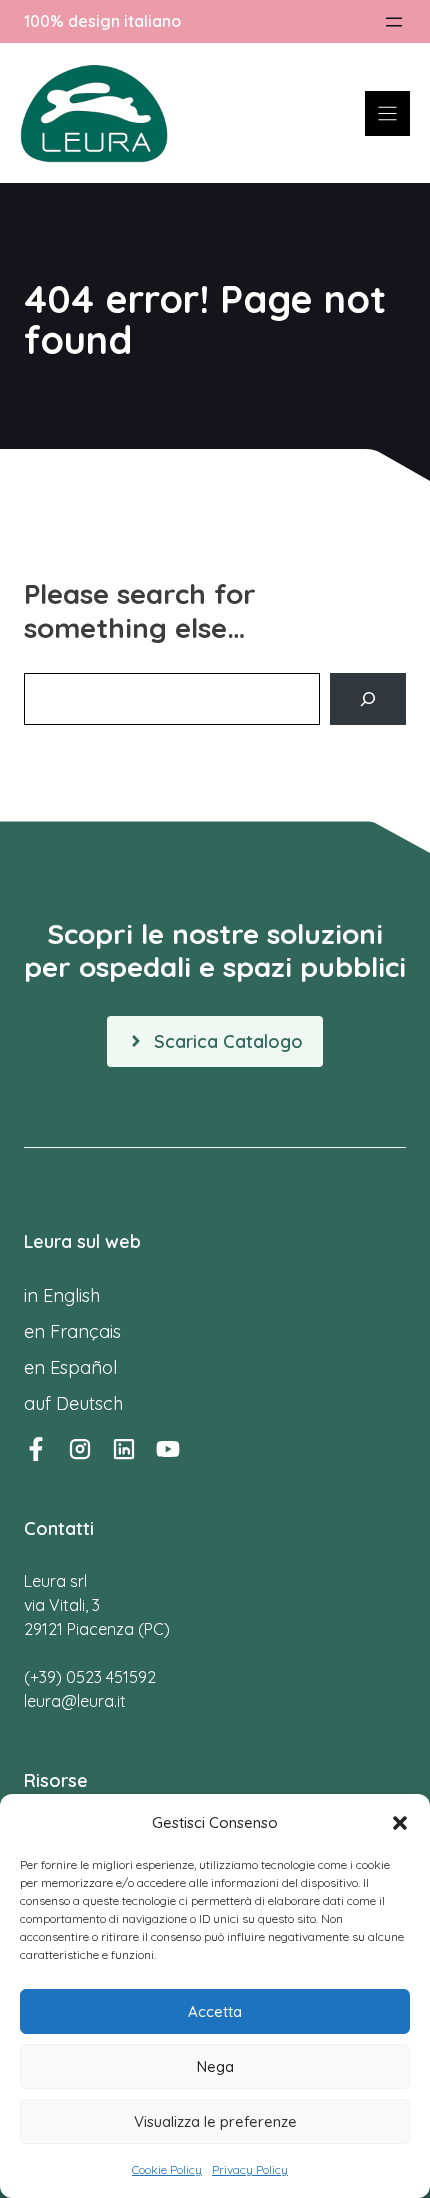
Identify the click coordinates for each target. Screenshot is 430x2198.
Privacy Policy (250, 2169)
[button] (400, 1823)
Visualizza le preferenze (215, 2121)
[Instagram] (80, 1449)
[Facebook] (36, 1449)
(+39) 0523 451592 (90, 1677)
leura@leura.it (75, 1701)
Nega (215, 2066)
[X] (168, 1449)
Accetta (215, 2011)
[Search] (368, 699)
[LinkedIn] (124, 1449)
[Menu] (387, 113)
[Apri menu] (394, 22)
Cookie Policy (167, 2169)
